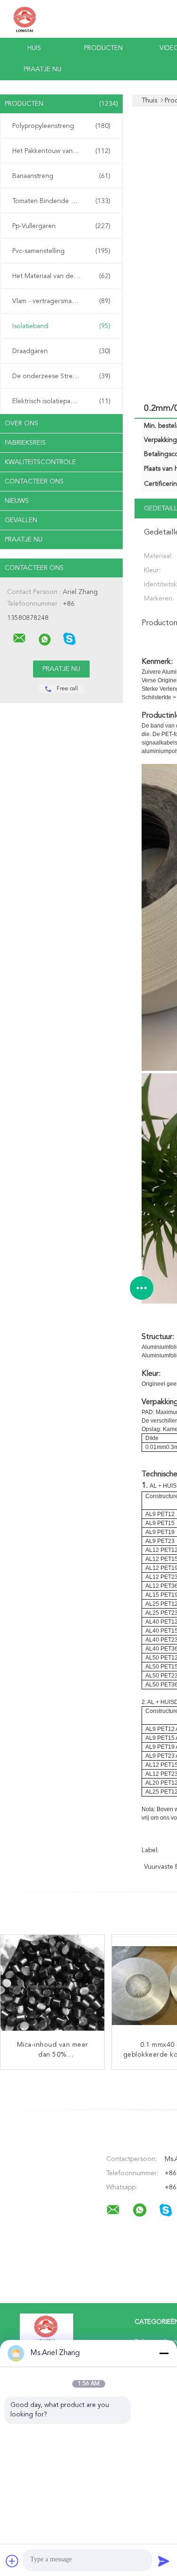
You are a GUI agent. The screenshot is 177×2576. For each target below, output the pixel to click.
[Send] (164, 2561)
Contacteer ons (34, 482)
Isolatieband (61, 326)
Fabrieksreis (25, 443)
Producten (103, 48)
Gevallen (21, 520)
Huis (34, 48)
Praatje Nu (42, 69)
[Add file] (12, 2561)
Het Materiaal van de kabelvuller (61, 276)
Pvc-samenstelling (61, 251)
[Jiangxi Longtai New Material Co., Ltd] (19, 638)
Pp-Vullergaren (61, 226)
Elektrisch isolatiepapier (61, 401)
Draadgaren (61, 351)
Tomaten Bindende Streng (61, 201)
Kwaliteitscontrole (40, 462)
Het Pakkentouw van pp (61, 151)
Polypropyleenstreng (61, 126)
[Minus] (164, 2353)
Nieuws (17, 501)
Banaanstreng (61, 176)
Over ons (21, 424)
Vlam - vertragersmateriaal (61, 301)
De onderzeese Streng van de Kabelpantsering (64, 376)
